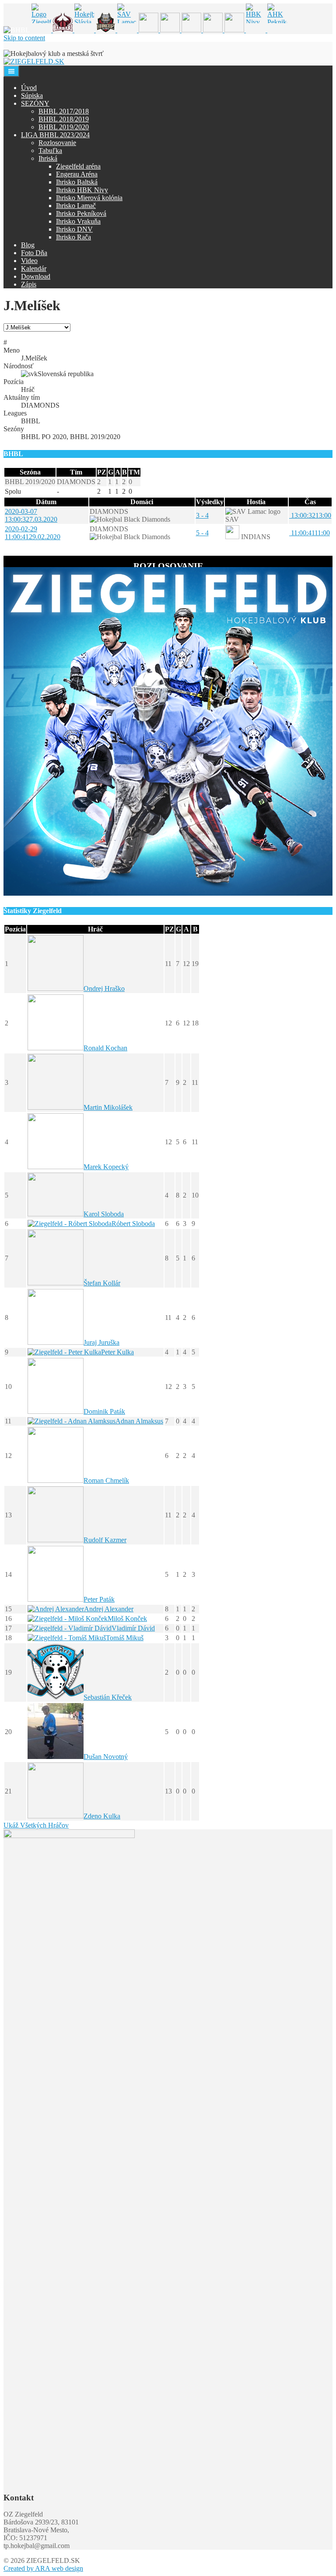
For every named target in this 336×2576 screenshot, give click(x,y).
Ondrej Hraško (104, 989)
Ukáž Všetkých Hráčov (36, 1825)
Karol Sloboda (104, 1214)
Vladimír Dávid (133, 1628)
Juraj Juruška (101, 1342)
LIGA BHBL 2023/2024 (55, 135)
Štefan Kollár (102, 1283)
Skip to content (24, 38)
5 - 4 (202, 533)
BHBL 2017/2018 (64, 111)
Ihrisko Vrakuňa (78, 221)
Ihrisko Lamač (76, 206)
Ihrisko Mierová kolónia (89, 198)
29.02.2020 (33, 533)
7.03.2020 (31, 515)
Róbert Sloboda (133, 1224)
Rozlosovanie (57, 143)
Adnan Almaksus (139, 1421)
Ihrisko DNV (74, 229)
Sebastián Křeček (108, 1697)
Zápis (29, 284)
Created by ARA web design (43, 2568)
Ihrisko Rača (73, 237)
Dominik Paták (104, 1411)
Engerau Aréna (77, 174)
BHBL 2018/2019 (64, 119)
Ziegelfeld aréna (78, 166)
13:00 (310, 515)
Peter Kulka (117, 1352)
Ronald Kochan (105, 1048)
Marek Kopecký (106, 1167)
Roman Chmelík (106, 1480)
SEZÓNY (35, 103)
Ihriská (48, 158)
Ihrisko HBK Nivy (82, 190)
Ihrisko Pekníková (81, 213)
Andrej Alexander (109, 1609)
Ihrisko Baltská (77, 182)
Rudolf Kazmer (105, 1540)
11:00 (310, 533)
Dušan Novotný (106, 1757)
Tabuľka (50, 151)
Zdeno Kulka (102, 1816)
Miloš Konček (127, 1619)
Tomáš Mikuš (125, 1638)
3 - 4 (202, 515)
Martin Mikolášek (108, 1107)
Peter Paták (99, 1599)
